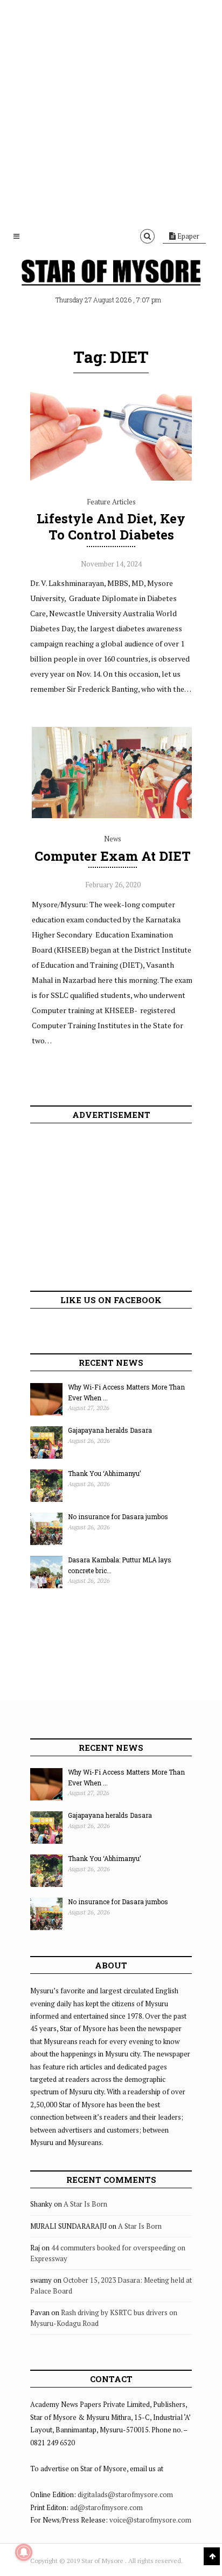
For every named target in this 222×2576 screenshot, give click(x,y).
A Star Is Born (85, 2204)
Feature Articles (111, 502)
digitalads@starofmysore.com (125, 2494)
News (113, 839)
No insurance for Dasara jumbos (118, 1516)
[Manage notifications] (24, 2552)
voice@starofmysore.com (150, 2520)
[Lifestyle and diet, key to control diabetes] (111, 478)
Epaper (188, 236)
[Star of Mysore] (111, 274)
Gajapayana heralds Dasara (110, 1430)
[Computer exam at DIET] (113, 815)
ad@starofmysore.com (106, 2507)
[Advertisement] (111, 111)
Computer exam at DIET (113, 856)
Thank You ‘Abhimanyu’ (104, 1473)
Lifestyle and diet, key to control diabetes (111, 527)
